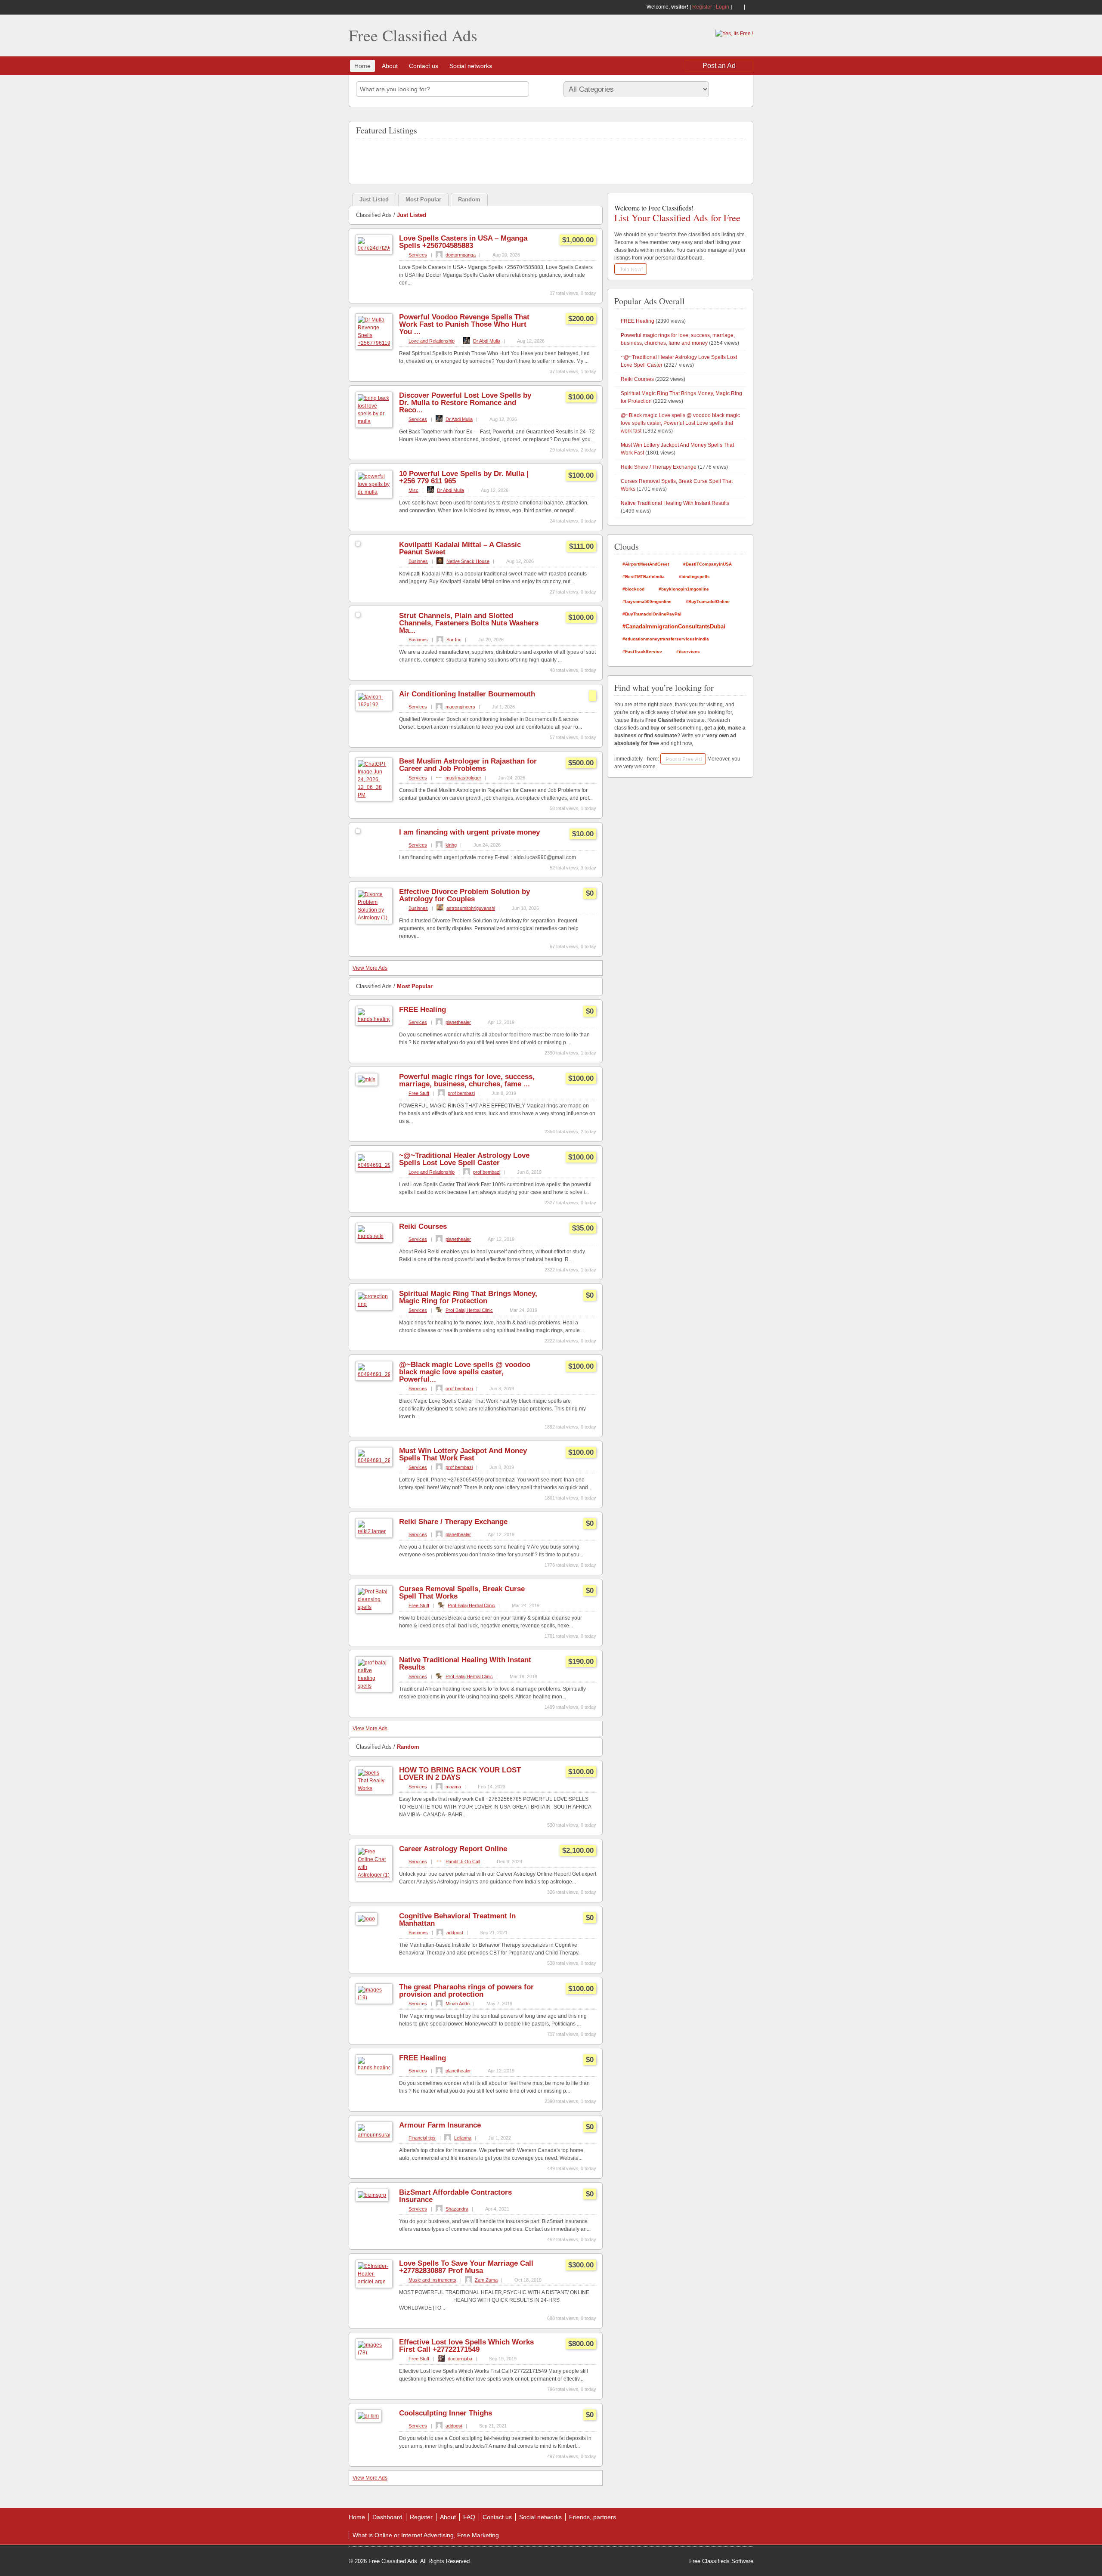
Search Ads (730, 89)
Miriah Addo (458, 2004)
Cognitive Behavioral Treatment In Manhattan (457, 1920)
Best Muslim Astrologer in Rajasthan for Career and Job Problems (468, 765)
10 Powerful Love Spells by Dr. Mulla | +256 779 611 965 (464, 477)
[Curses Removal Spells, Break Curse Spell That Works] (374, 1607)
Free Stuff (419, 1093)
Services (418, 255)
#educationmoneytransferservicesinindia (666, 639)
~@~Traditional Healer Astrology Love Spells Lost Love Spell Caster (464, 1159)
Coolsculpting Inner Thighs (446, 2413)
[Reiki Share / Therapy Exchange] (374, 1531)
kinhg (451, 845)
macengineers (460, 707)
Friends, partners (593, 2517)
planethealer (458, 1022)
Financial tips (422, 2138)
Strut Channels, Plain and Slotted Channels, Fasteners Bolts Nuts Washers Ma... (469, 623)
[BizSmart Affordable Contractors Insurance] (372, 2195)
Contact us (424, 66)
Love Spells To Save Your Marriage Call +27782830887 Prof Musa (466, 2267)
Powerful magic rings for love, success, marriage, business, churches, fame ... (467, 1080)
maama (453, 1787)
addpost (455, 1933)
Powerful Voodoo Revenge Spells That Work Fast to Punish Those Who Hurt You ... (464, 324)
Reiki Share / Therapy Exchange (453, 1522)
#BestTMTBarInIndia (644, 577)
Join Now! (631, 269)
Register (702, 7)
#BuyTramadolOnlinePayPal (652, 614)
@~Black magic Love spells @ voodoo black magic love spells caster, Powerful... (465, 1372)
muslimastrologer (463, 778)
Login (723, 7)
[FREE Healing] (374, 1019)
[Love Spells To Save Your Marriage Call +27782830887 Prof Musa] (374, 2282)
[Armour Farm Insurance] (374, 2135)
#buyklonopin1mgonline (684, 589)
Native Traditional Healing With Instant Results (465, 1664)
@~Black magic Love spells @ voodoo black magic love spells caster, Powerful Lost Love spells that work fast (680, 423)
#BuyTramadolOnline (708, 601)
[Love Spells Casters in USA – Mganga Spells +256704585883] (374, 248)
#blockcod (633, 589)
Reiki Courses (423, 1226)
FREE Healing (423, 1010)
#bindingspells (694, 577)
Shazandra (457, 2209)
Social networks (471, 66)
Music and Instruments (432, 2280)
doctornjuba (460, 2359)
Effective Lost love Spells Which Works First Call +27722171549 (466, 2346)
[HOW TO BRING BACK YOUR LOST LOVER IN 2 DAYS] (374, 1788)
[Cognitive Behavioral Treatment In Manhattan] (366, 1919)
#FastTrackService (642, 651)
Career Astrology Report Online (453, 1849)
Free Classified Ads (413, 35)
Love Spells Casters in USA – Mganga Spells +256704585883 (463, 242)
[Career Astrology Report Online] (374, 1875)
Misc (413, 490)
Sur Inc (454, 640)
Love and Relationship (432, 341)
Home (362, 66)
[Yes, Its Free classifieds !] (734, 34)
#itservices (688, 651)
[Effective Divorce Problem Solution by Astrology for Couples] (374, 918)
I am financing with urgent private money (469, 832)
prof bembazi (461, 1093)
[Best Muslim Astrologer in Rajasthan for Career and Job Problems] (374, 795)
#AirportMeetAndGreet (646, 564)
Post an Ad (719, 66)
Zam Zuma (486, 2280)
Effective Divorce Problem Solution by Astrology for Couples (464, 895)
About (390, 66)
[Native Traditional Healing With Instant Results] (374, 1686)
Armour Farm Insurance (440, 2125)
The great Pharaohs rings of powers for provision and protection (466, 1991)
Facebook (750, 7)
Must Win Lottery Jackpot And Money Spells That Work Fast (463, 1454)
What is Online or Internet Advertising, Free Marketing (426, 2535)
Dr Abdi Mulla (487, 341)
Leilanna (463, 2138)
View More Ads (370, 968)
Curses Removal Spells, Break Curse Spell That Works (462, 1593)
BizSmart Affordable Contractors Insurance (455, 2196)
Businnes (418, 561)
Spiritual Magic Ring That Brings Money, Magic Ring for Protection (468, 1297)
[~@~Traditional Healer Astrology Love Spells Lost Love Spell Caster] (374, 1165)
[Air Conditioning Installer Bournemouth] (374, 705)
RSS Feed (738, 7)
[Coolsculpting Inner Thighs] (368, 2416)
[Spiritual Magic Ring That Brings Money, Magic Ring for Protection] (374, 1304)
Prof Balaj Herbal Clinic (469, 1310)
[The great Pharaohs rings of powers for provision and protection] (374, 1998)
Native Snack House (468, 561)
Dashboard (387, 2517)
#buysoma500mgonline (647, 601)
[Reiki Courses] (374, 1236)
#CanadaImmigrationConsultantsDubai (674, 626)
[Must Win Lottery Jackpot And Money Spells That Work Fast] (374, 1460)
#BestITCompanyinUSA (707, 564)
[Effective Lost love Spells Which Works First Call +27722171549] (374, 2353)
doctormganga (461, 255)
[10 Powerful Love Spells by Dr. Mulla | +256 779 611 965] (374, 492)
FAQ (469, 2517)
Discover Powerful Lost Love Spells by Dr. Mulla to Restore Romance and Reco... (465, 403)
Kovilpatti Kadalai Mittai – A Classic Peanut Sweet (460, 548)
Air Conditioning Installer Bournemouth (467, 694)
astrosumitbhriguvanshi (471, 908)
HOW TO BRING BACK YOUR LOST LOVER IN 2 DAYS (460, 1774)
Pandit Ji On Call (463, 1862)
